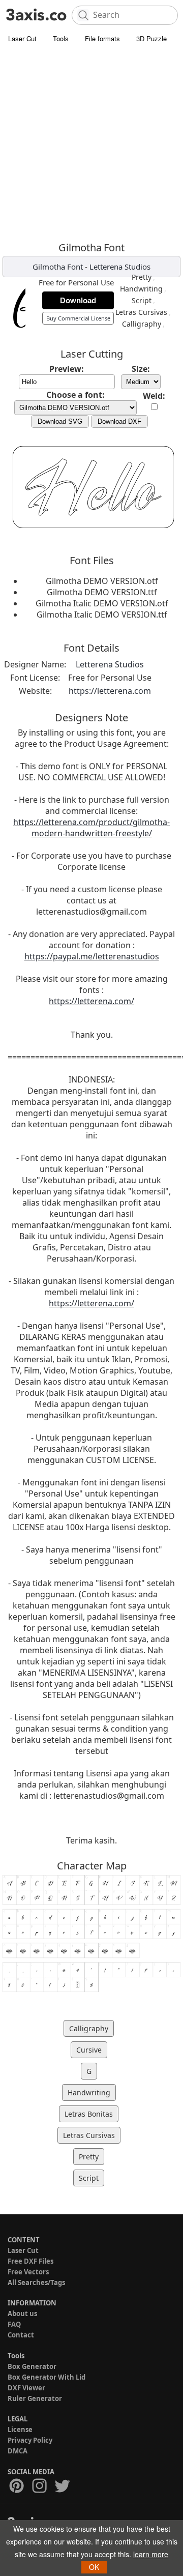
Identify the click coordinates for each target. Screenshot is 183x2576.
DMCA (18, 2451)
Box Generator (32, 2366)
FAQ (14, 2324)
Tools (61, 38)
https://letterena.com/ (91, 1001)
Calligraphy (142, 324)
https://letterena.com (110, 691)
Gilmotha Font (58, 267)
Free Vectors (28, 2272)
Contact (21, 2335)
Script (142, 300)
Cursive (89, 2050)
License (20, 2429)
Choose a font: (75, 395)
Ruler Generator (35, 2398)
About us (22, 2314)
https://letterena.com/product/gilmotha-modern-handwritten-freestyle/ (91, 828)
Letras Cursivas (141, 312)
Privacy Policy (30, 2440)
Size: (141, 369)
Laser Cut (22, 38)
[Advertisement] (91, 145)
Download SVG (60, 421)
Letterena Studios (120, 267)
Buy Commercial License (78, 318)
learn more (151, 2554)
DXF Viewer (26, 2388)
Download (78, 300)
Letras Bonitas (89, 2114)
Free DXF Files (30, 2261)
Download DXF (119, 421)
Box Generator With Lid (47, 2377)
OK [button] (94, 2567)
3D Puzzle (151, 38)
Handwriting (141, 289)
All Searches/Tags (36, 2282)
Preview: (67, 369)
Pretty (142, 277)
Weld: (154, 396)
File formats (102, 38)
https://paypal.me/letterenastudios (92, 956)
